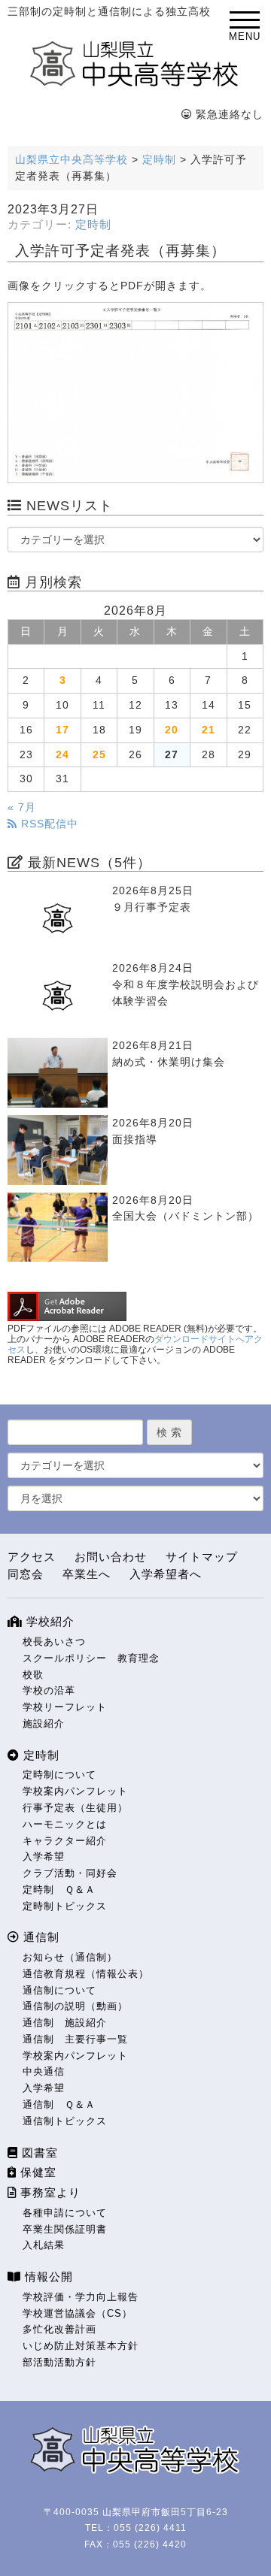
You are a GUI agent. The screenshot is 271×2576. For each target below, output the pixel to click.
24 (62, 755)
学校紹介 (49, 1621)
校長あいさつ (54, 1642)
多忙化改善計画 (59, 2329)
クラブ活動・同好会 (70, 1873)
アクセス (32, 1557)
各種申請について (65, 2213)
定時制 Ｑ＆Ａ (59, 1890)
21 (209, 730)
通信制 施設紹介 (65, 2023)
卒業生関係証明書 (65, 2229)
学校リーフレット (65, 1707)
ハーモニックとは (65, 1824)
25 (99, 755)
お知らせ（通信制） (70, 1957)
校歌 (33, 1675)
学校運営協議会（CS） (78, 2313)
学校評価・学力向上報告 (81, 2297)
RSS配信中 (48, 824)
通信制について (59, 1990)
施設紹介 (44, 1723)
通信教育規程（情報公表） (86, 1974)
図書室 (38, 2153)
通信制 (40, 1937)
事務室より (49, 2192)
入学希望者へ (166, 1574)
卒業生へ (87, 1574)
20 (172, 730)
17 (62, 730)
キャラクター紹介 (65, 1841)
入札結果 (44, 2245)
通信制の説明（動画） (75, 2006)
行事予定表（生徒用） (75, 1808)
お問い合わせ (111, 1557)
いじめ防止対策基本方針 (81, 2346)
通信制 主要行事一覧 (75, 2039)
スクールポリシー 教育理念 (91, 1658)
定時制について (59, 1775)
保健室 (37, 2172)
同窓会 (26, 1574)
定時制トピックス (65, 1906)
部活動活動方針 (59, 2362)
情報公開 (47, 2277)
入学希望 (44, 1856)
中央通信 (44, 2071)
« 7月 (22, 807)
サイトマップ (202, 1557)
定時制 (93, 225)
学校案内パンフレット (75, 1791)
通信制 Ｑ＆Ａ (59, 2104)
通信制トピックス (65, 2121)
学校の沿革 (49, 1690)
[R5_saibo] (135, 393)
